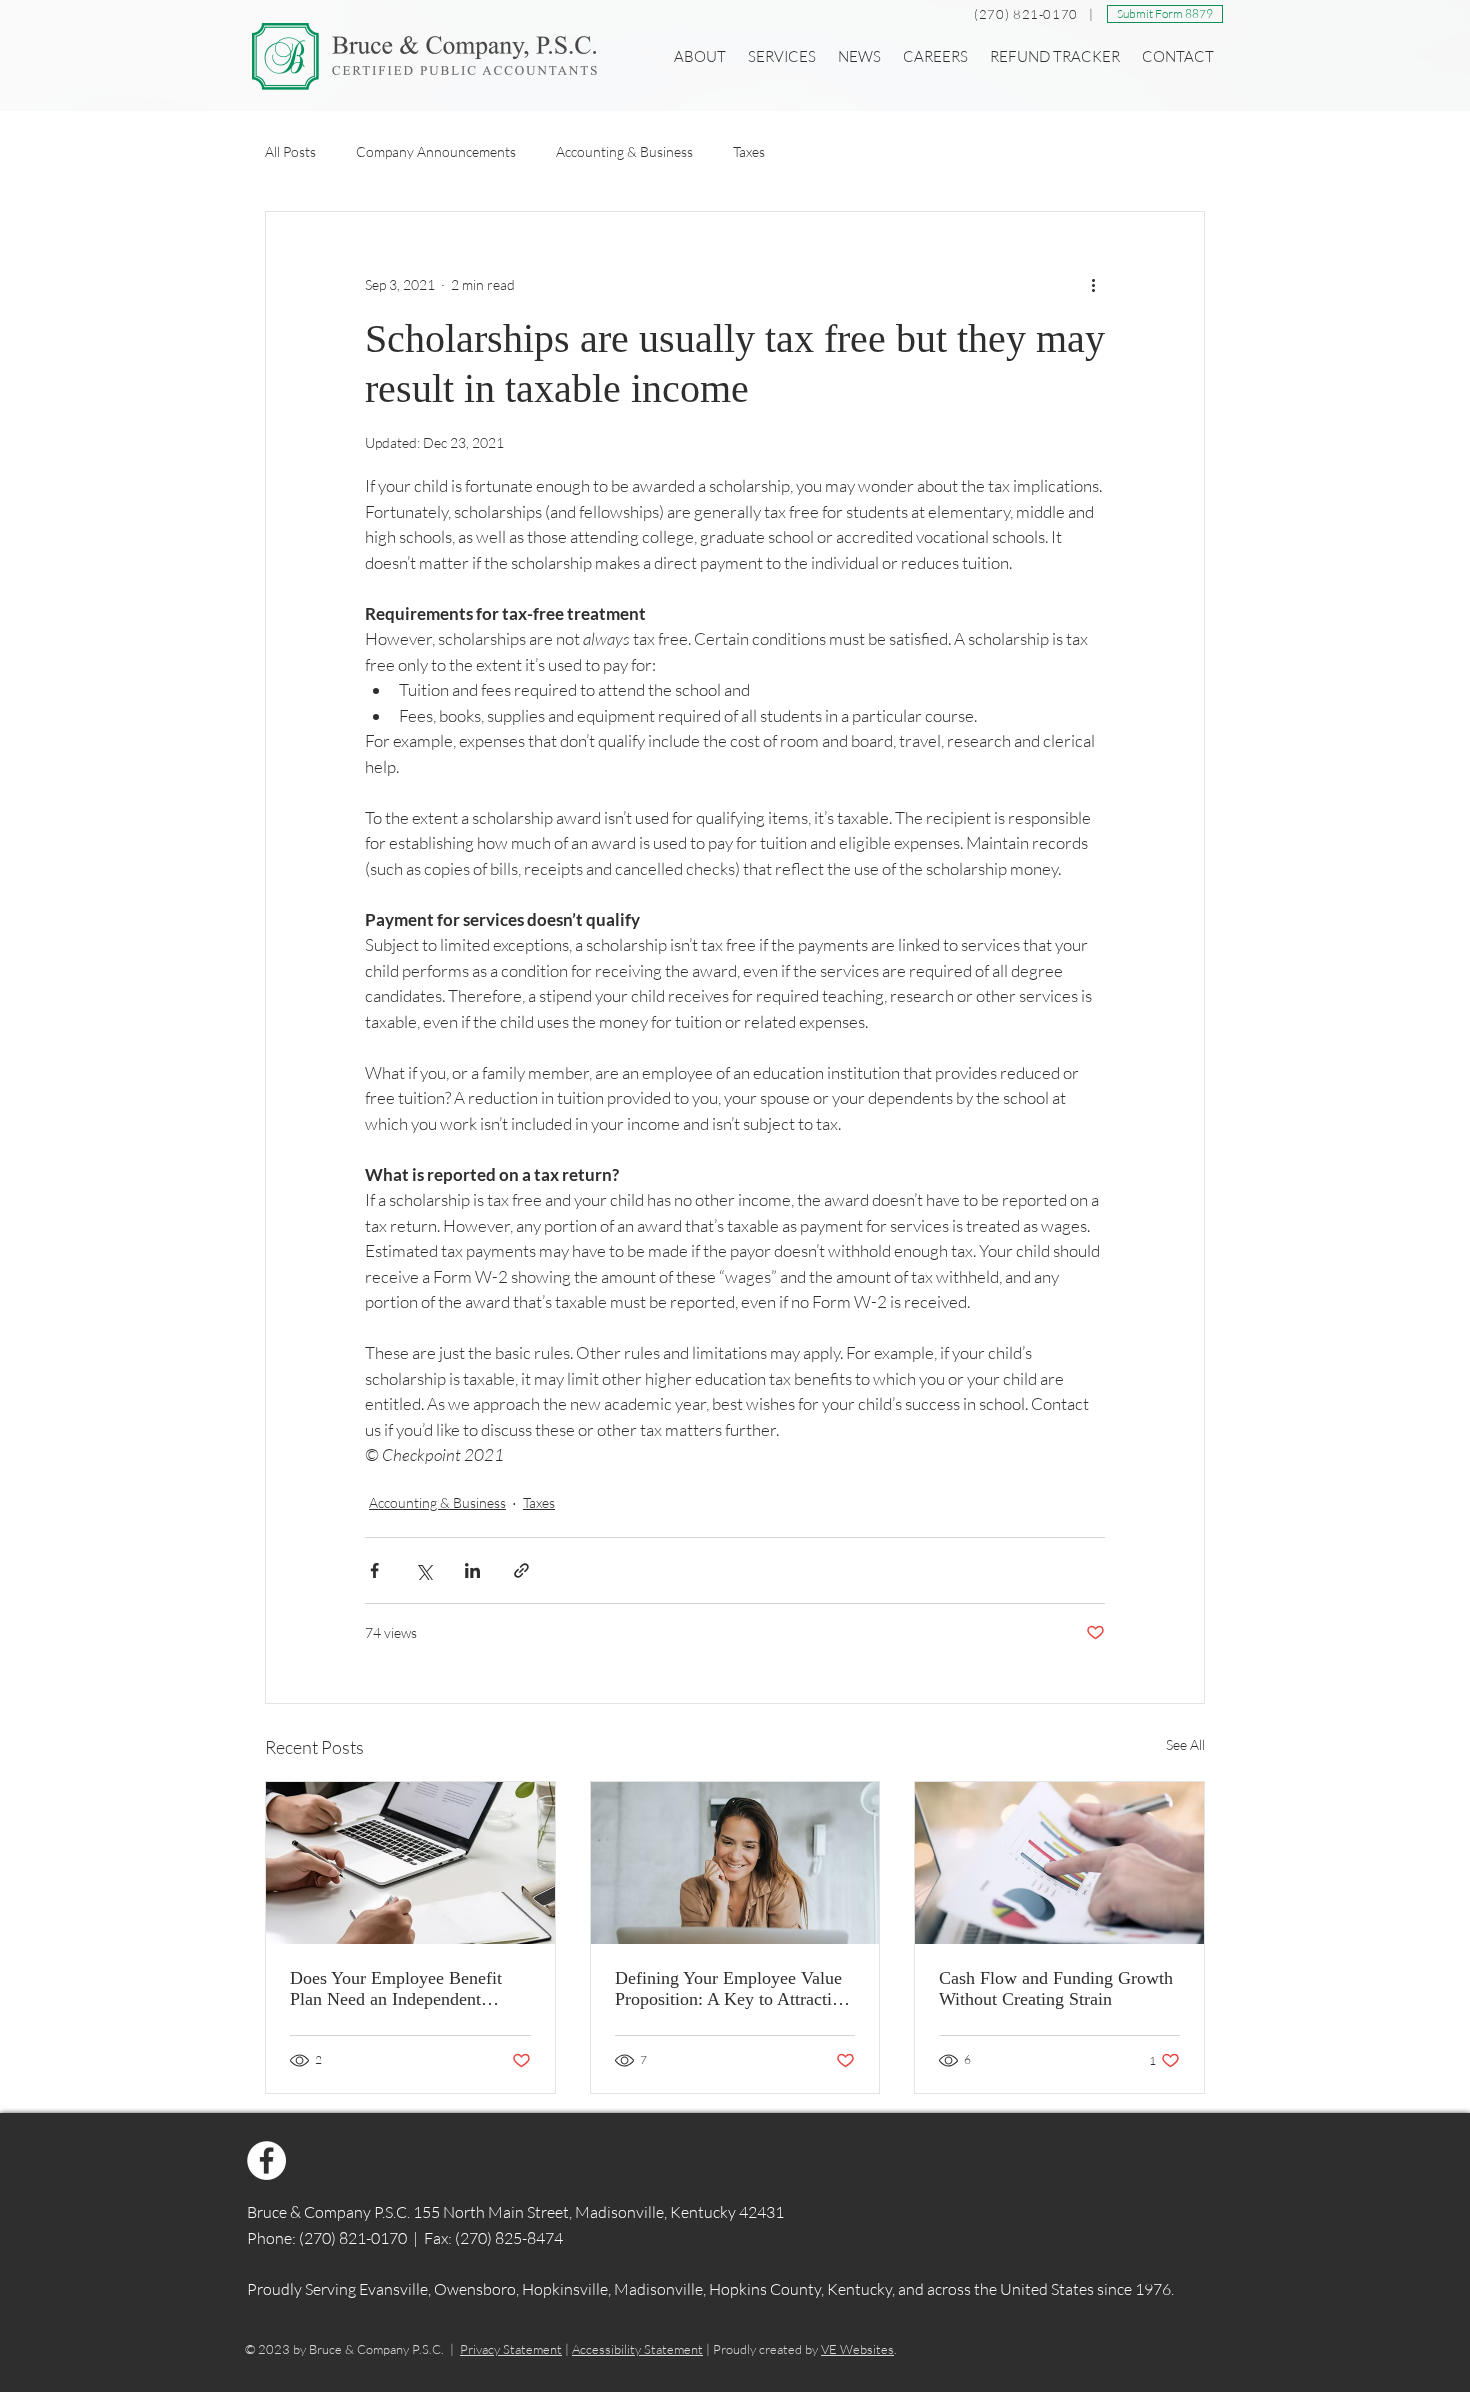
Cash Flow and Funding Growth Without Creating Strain (1056, 1988)
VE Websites (857, 2349)
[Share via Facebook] (374, 1570)
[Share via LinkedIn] (472, 1570)
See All (1185, 1744)
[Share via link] (521, 1570)
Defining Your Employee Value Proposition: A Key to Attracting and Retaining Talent (732, 1989)
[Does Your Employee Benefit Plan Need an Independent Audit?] (410, 1863)
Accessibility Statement (637, 2349)
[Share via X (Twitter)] (423, 1570)
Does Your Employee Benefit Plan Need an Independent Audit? (396, 1989)
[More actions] (1093, 284)
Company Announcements (436, 151)
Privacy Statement (511, 2349)
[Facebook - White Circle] (266, 2160)
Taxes (749, 151)
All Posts (290, 151)
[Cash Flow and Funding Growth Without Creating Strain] (1059, 1863)
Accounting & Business (624, 151)
